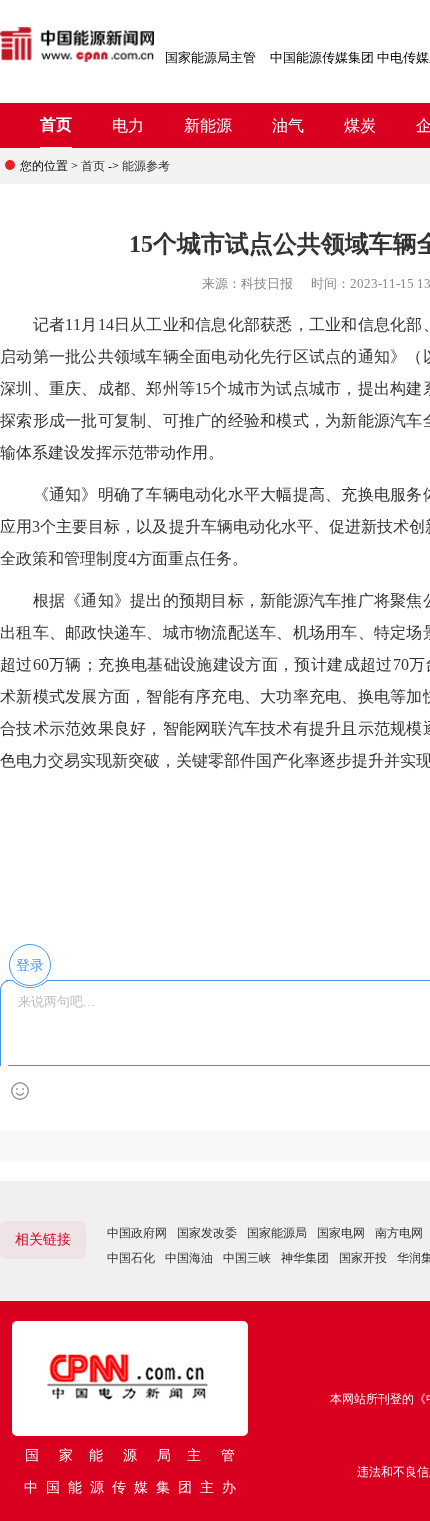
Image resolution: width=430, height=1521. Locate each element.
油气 (288, 125)
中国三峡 (247, 1258)
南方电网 (399, 1233)
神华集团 (305, 1258)
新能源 (208, 125)
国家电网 (341, 1233)
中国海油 (189, 1258)
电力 (128, 125)
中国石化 (131, 1258)
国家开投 (363, 1258)
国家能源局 (277, 1233)
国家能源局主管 (210, 57)
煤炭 (360, 125)
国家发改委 (207, 1233)
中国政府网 (137, 1233)
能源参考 (146, 166)
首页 (56, 124)
